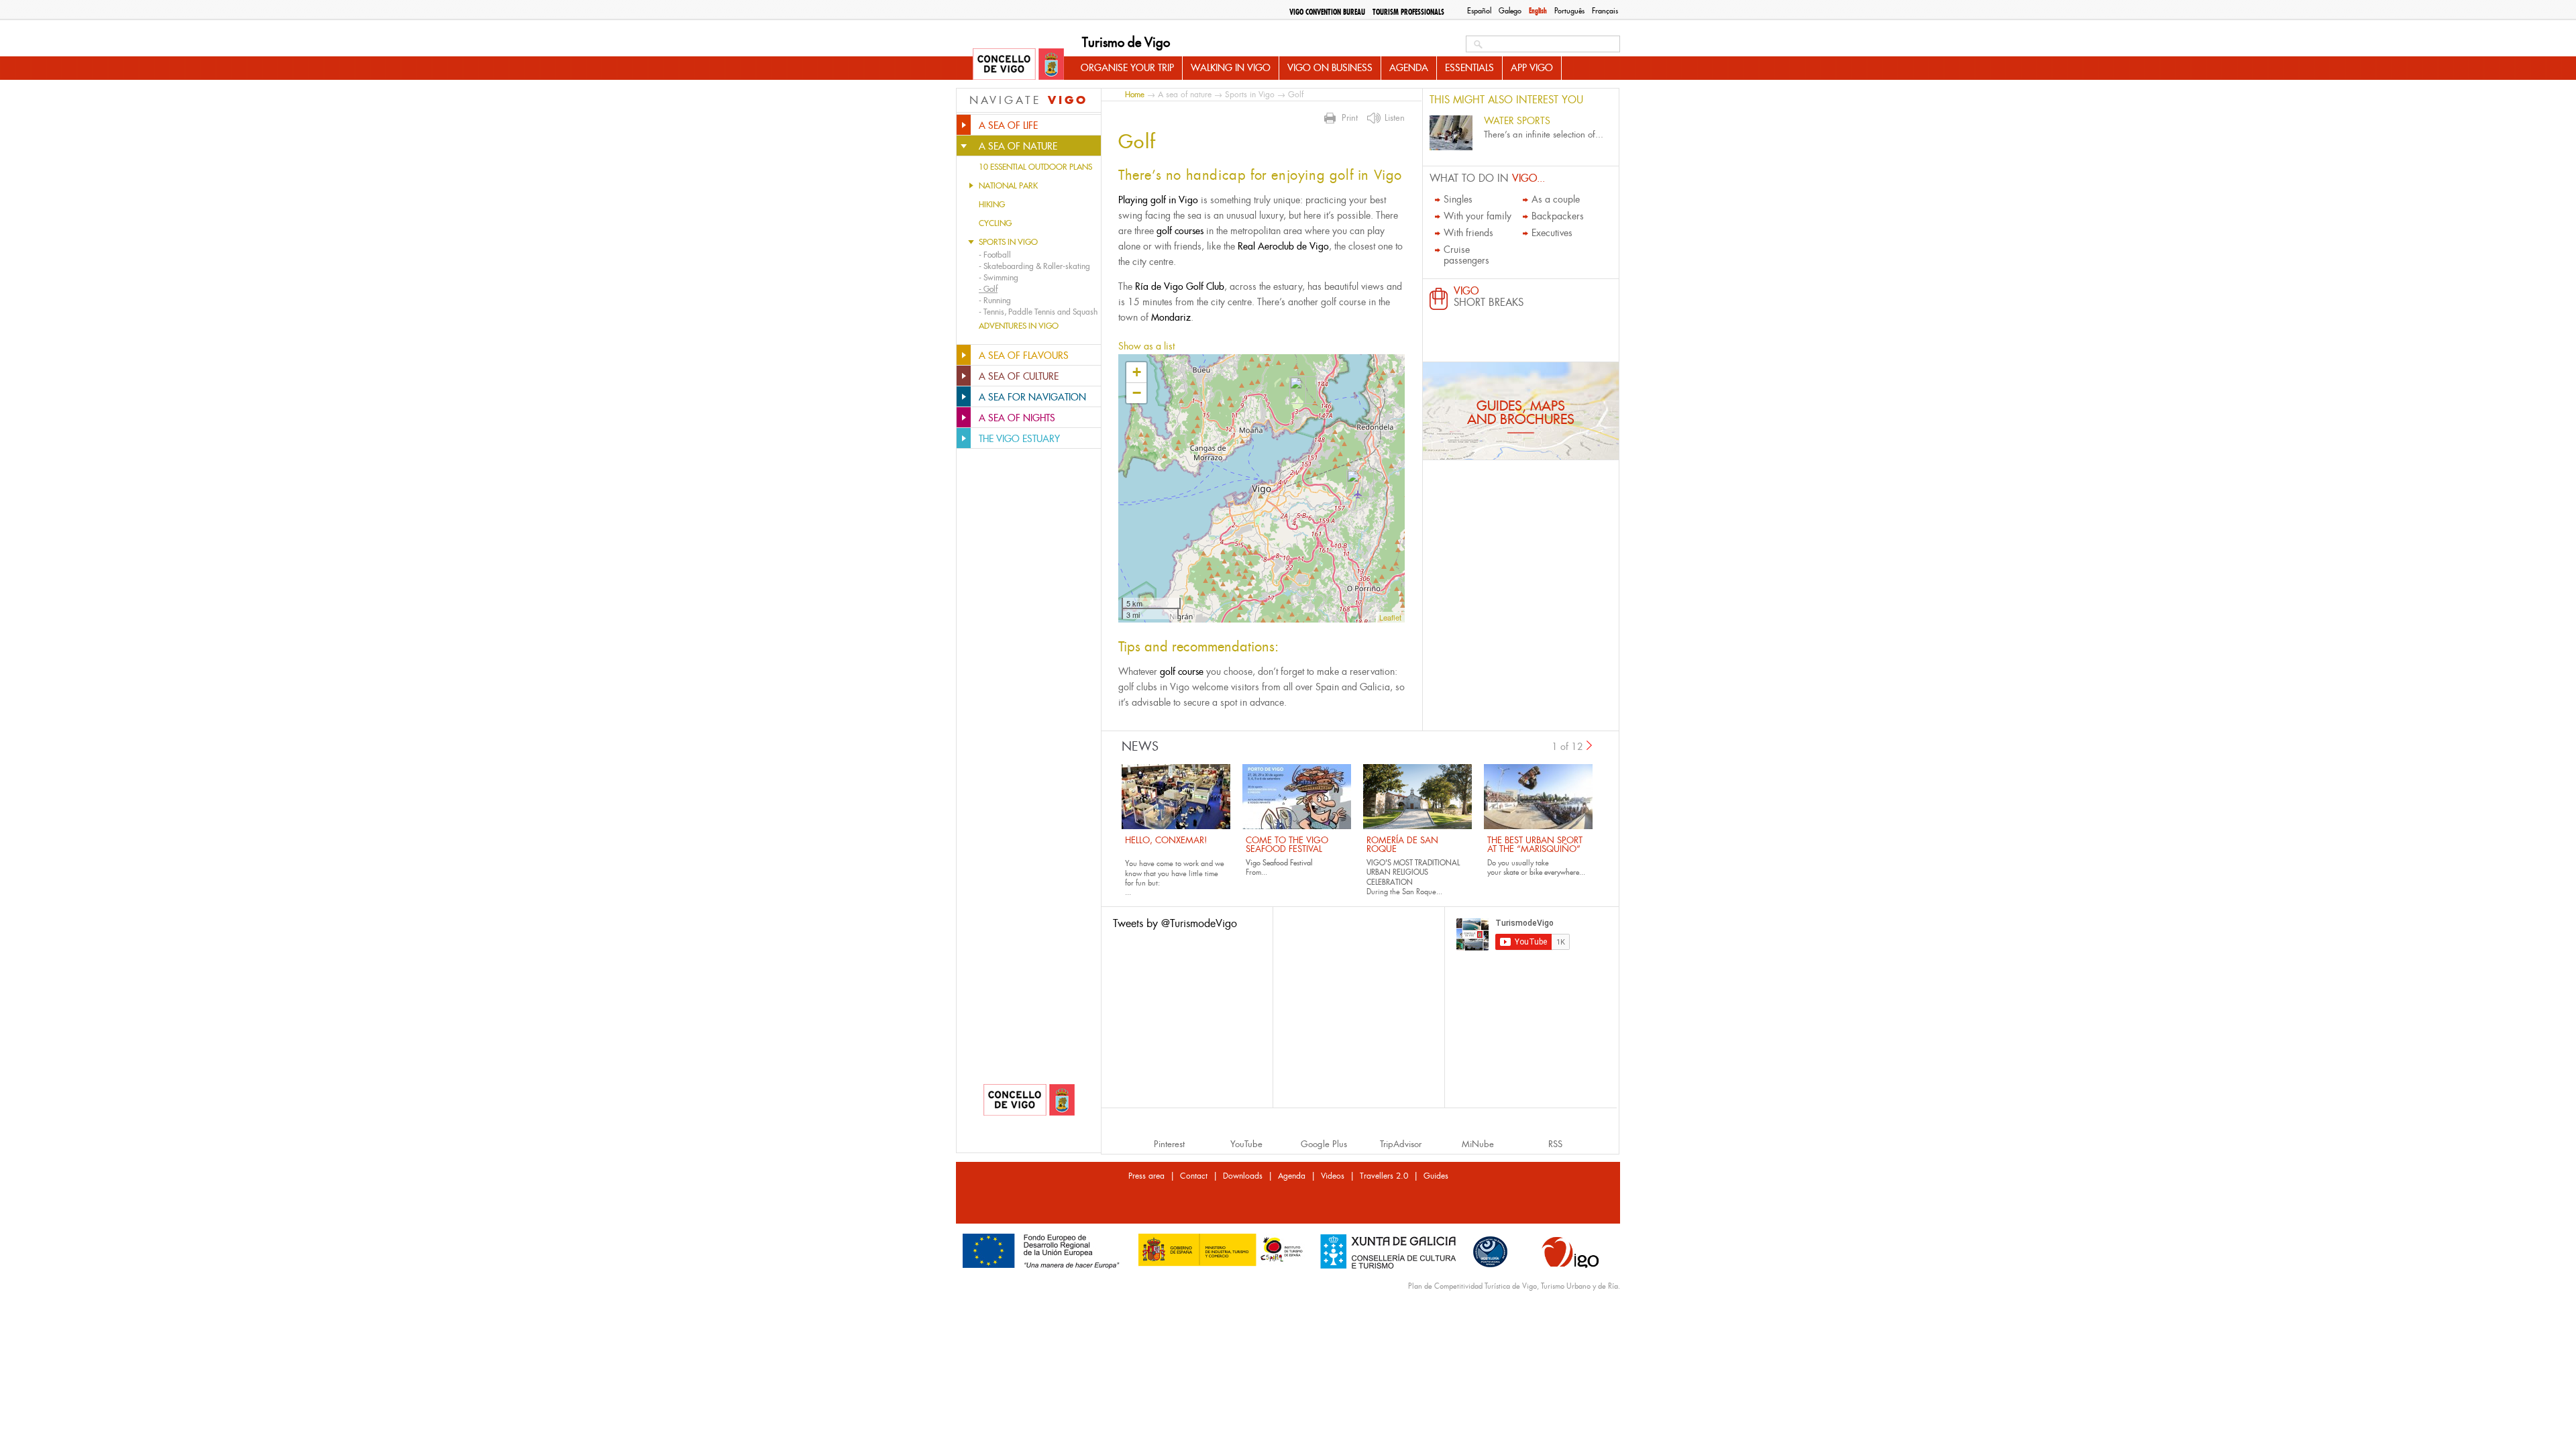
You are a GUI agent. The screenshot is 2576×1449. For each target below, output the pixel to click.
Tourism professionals (1408, 12)
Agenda (1409, 68)
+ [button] (1137, 372)
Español (1479, 11)
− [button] (1137, 393)
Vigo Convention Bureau (1327, 12)
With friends (1468, 233)
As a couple (1556, 199)
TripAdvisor (1401, 1144)
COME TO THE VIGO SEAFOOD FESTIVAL (1287, 845)
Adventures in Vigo (1019, 326)
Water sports (1517, 121)
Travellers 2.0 (1384, 1176)
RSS (1555, 1144)
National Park (1008, 186)
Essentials (1469, 68)
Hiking (992, 205)
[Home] (1018, 65)
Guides (1436, 1176)
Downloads (1243, 1176)
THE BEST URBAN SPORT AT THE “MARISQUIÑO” (1535, 845)
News (1140, 747)
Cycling (995, 223)
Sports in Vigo (1008, 242)
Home (1135, 94)
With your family (1478, 216)
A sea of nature (1185, 95)
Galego (1510, 11)
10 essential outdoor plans (1035, 167)
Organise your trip (1127, 68)
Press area (1146, 1176)
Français (1605, 11)
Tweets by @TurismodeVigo (1175, 923)
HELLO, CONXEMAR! (1166, 840)
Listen (1395, 118)
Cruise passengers (1466, 255)
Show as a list (1146, 346)
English (1538, 11)
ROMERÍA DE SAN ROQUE (1402, 845)
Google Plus (1324, 1144)
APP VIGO (1532, 68)
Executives (1552, 233)
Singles (1458, 199)
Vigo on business (1330, 68)
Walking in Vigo (1231, 68)
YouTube (1246, 1144)
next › (1590, 745)
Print (1350, 118)
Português (1569, 11)
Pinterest (1169, 1144)
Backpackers (1558, 216)
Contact (1194, 1176)
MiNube (1478, 1144)
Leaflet (1390, 617)
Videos (1333, 1176)
